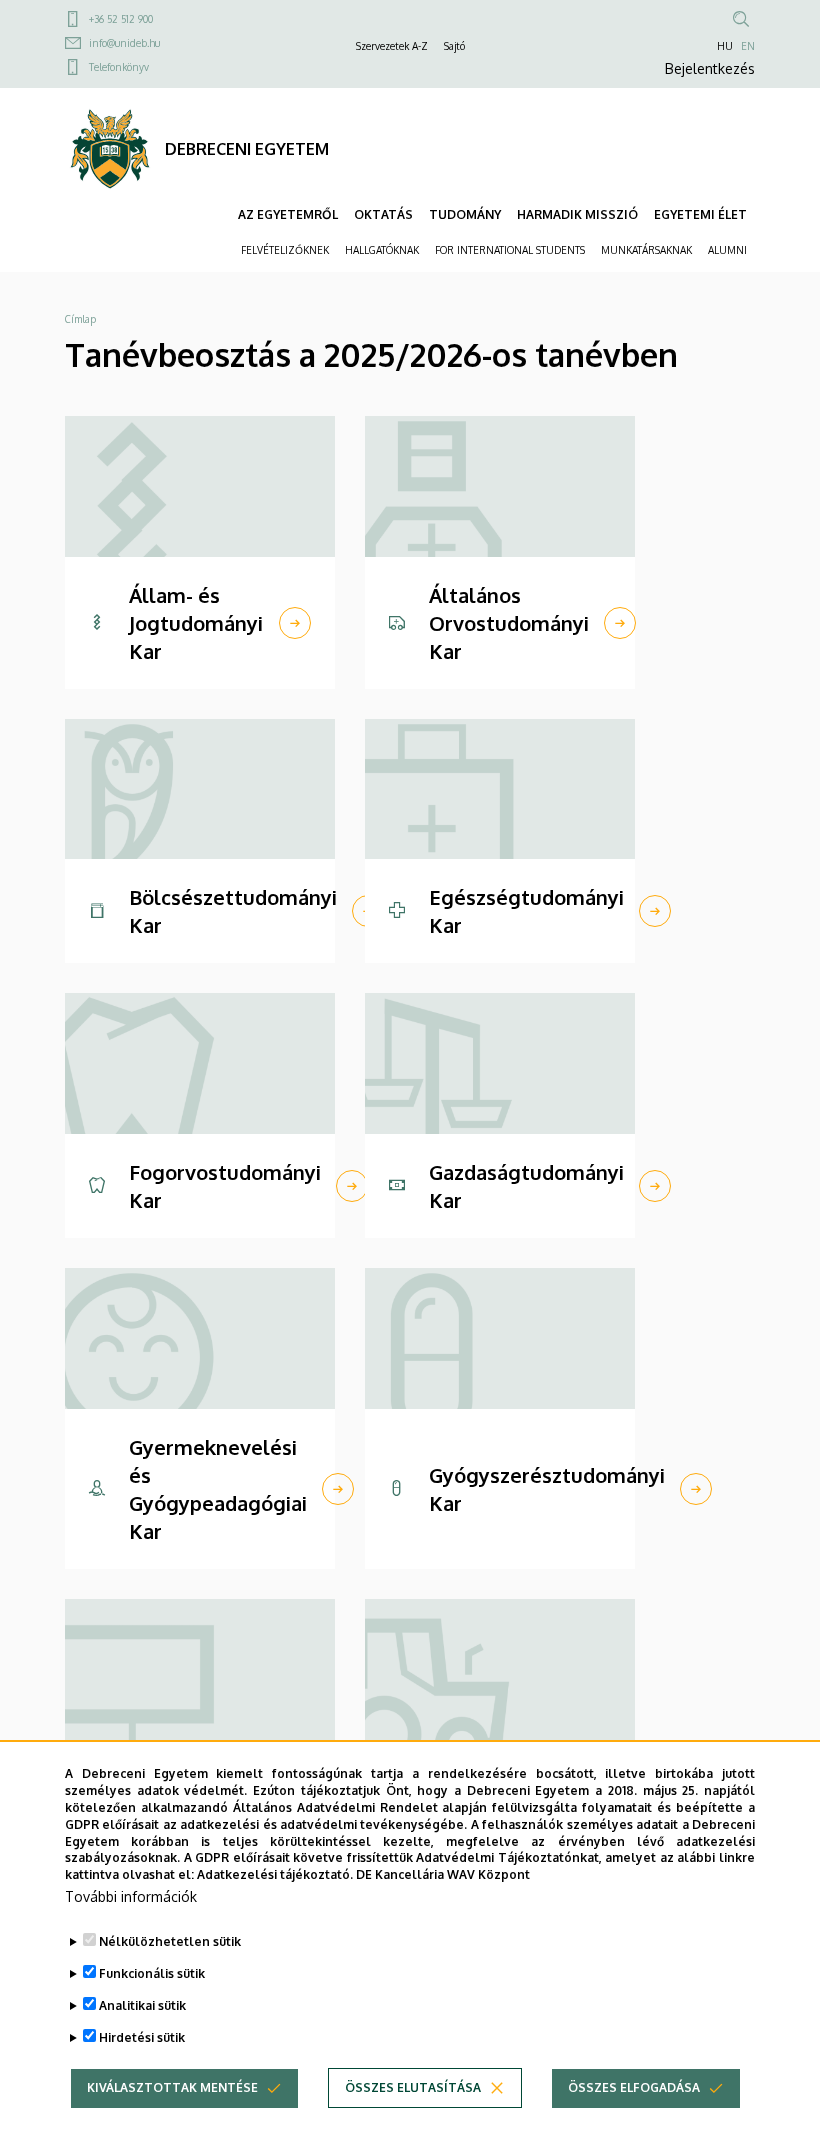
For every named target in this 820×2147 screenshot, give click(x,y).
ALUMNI (727, 250)
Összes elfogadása (634, 2087)
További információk (131, 1896)
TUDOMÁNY (465, 214)
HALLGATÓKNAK (382, 250)
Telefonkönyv (119, 67)
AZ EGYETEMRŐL (288, 214)
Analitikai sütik (142, 2005)
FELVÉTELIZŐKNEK (285, 250)
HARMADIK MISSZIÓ (577, 214)
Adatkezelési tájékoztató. (275, 1874)
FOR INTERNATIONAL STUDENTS (510, 250)
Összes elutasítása (413, 2087)
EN (748, 46)
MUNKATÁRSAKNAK (646, 250)
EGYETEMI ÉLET (700, 214)
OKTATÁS (383, 214)
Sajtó (454, 46)
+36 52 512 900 (121, 19)
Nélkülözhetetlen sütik (170, 1941)
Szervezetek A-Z (392, 46)
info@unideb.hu (124, 43)
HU (725, 46)
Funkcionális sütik (152, 1973)
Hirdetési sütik (142, 2037)
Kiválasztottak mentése (172, 2087)
